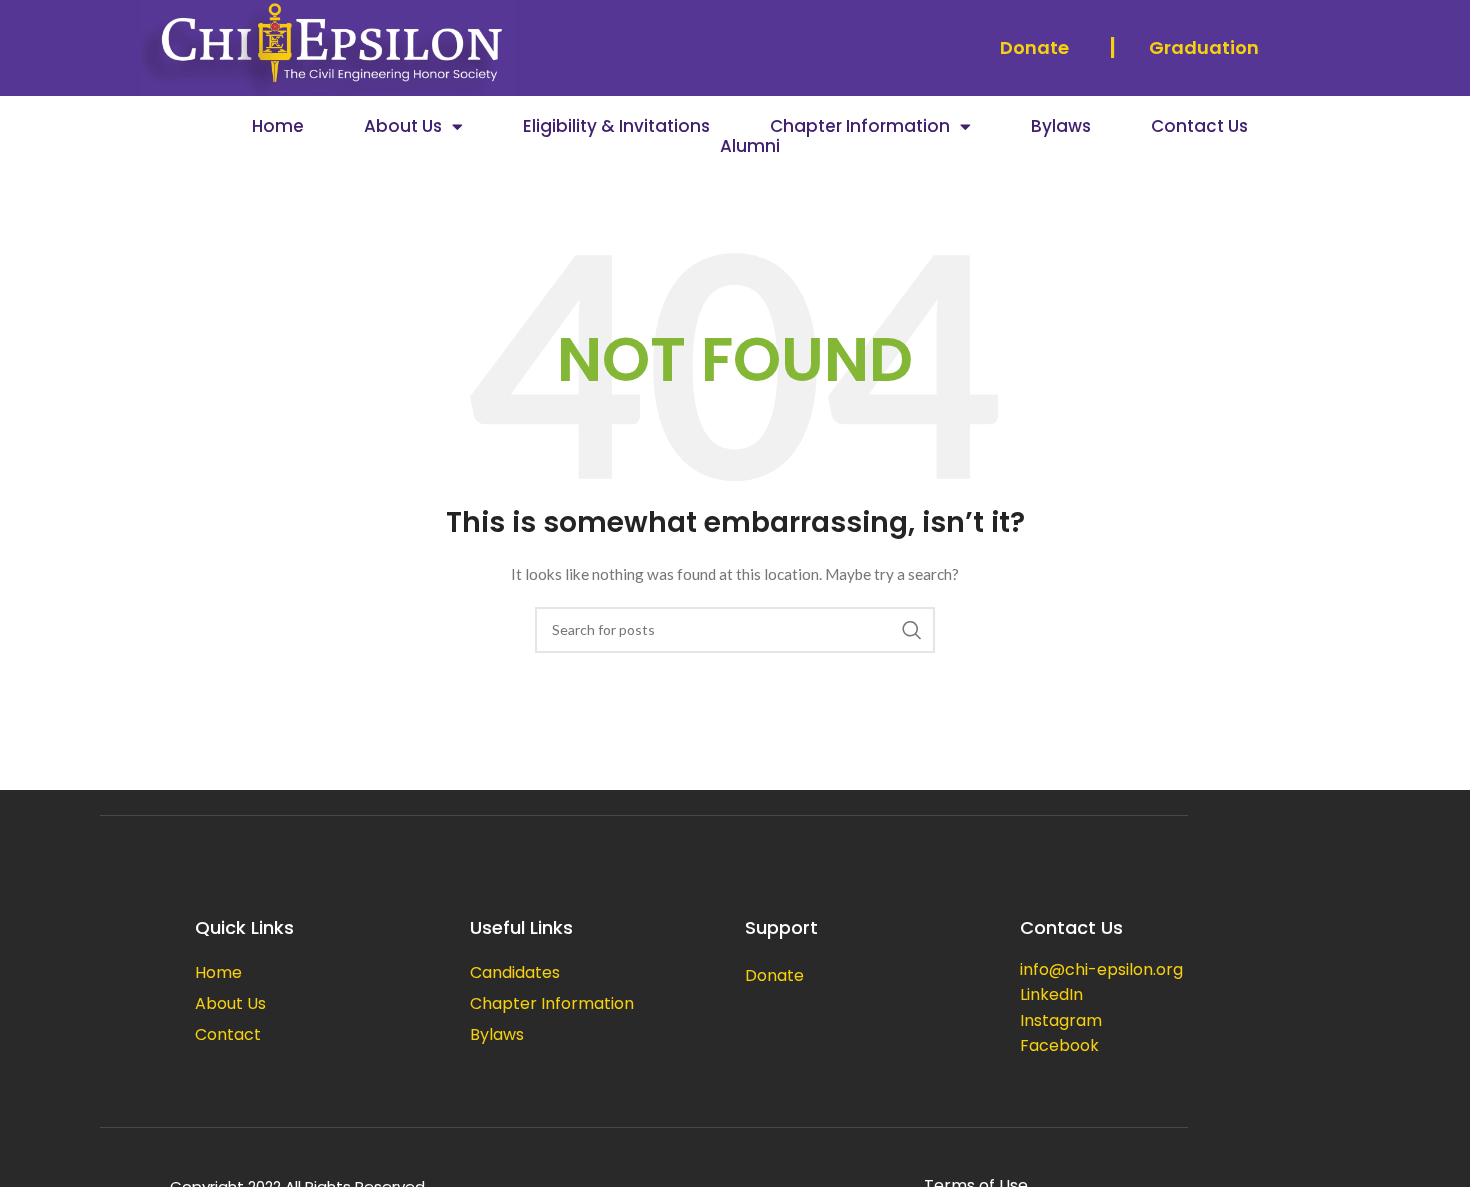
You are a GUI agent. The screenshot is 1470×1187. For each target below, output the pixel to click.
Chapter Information (860, 126)
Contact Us (1199, 126)
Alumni (750, 146)
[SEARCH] (912, 630)
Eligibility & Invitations (616, 126)
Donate (1034, 47)
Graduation (1204, 47)
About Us (403, 126)
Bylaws (1061, 126)
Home (278, 126)
